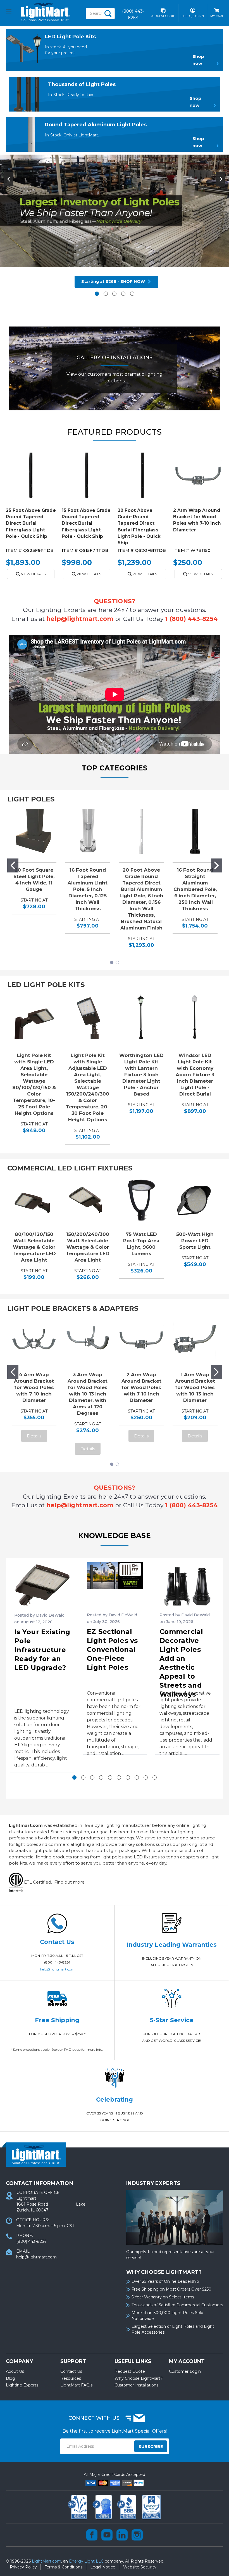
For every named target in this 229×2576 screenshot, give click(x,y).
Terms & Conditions (64, 2567)
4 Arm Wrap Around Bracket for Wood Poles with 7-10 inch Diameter (34, 1387)
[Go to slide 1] (13, 865)
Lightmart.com (26, 1825)
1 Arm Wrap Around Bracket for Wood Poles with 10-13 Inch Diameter (195, 1387)
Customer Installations (136, 2385)
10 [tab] (155, 1777)
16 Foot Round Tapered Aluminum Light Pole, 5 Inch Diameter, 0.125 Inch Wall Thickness (88, 889)
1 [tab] (97, 294)
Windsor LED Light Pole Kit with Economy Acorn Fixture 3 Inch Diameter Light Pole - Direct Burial (195, 1075)
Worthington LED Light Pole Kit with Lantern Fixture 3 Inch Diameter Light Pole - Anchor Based (141, 1075)
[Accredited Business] (127, 2506)
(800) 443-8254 (57, 1962)
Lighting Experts (22, 2385)
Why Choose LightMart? (139, 2378)
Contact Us (71, 2371)
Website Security (140, 2567)
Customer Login (185, 2371)
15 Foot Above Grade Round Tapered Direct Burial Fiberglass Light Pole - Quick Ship (86, 523)
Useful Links (133, 2361)
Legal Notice (103, 2567)
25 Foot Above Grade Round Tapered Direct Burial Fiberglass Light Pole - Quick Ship (31, 523)
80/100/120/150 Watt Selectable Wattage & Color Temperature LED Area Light (34, 1247)
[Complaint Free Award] (151, 2506)
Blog (10, 2378)
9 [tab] (146, 1777)
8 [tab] (137, 1777)
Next (221, 179)
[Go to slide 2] (216, 865)
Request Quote (130, 2371)
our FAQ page (69, 2049)
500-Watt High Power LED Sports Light (195, 1241)
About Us (15, 2371)
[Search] (108, 14)
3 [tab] (114, 294)
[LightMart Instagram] (137, 2535)
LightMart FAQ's (76, 2385)
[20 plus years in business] (78, 2506)
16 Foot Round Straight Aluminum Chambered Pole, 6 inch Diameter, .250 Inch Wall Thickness (195, 889)
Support (73, 2361)
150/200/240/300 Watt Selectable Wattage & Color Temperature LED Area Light (88, 1247)
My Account (187, 2361)
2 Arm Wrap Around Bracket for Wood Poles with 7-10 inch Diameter (141, 1387)
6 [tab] (119, 1777)
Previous (9, 179)
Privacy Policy (23, 2567)
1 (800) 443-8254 (191, 619)
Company (19, 2361)
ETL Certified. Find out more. (54, 1882)
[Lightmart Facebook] (92, 2535)
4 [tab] (123, 294)
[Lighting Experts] (103, 2506)
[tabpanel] (115, 222)
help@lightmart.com (80, 619)
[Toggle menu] (14, 12)
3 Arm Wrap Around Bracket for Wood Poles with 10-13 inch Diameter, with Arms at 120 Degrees (88, 1394)
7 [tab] (128, 1777)
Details (34, 1436)
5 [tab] (132, 294)
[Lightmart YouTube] (107, 2535)
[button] (204, 60)
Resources (71, 2378)
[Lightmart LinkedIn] (122, 2535)
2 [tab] (106, 294)
